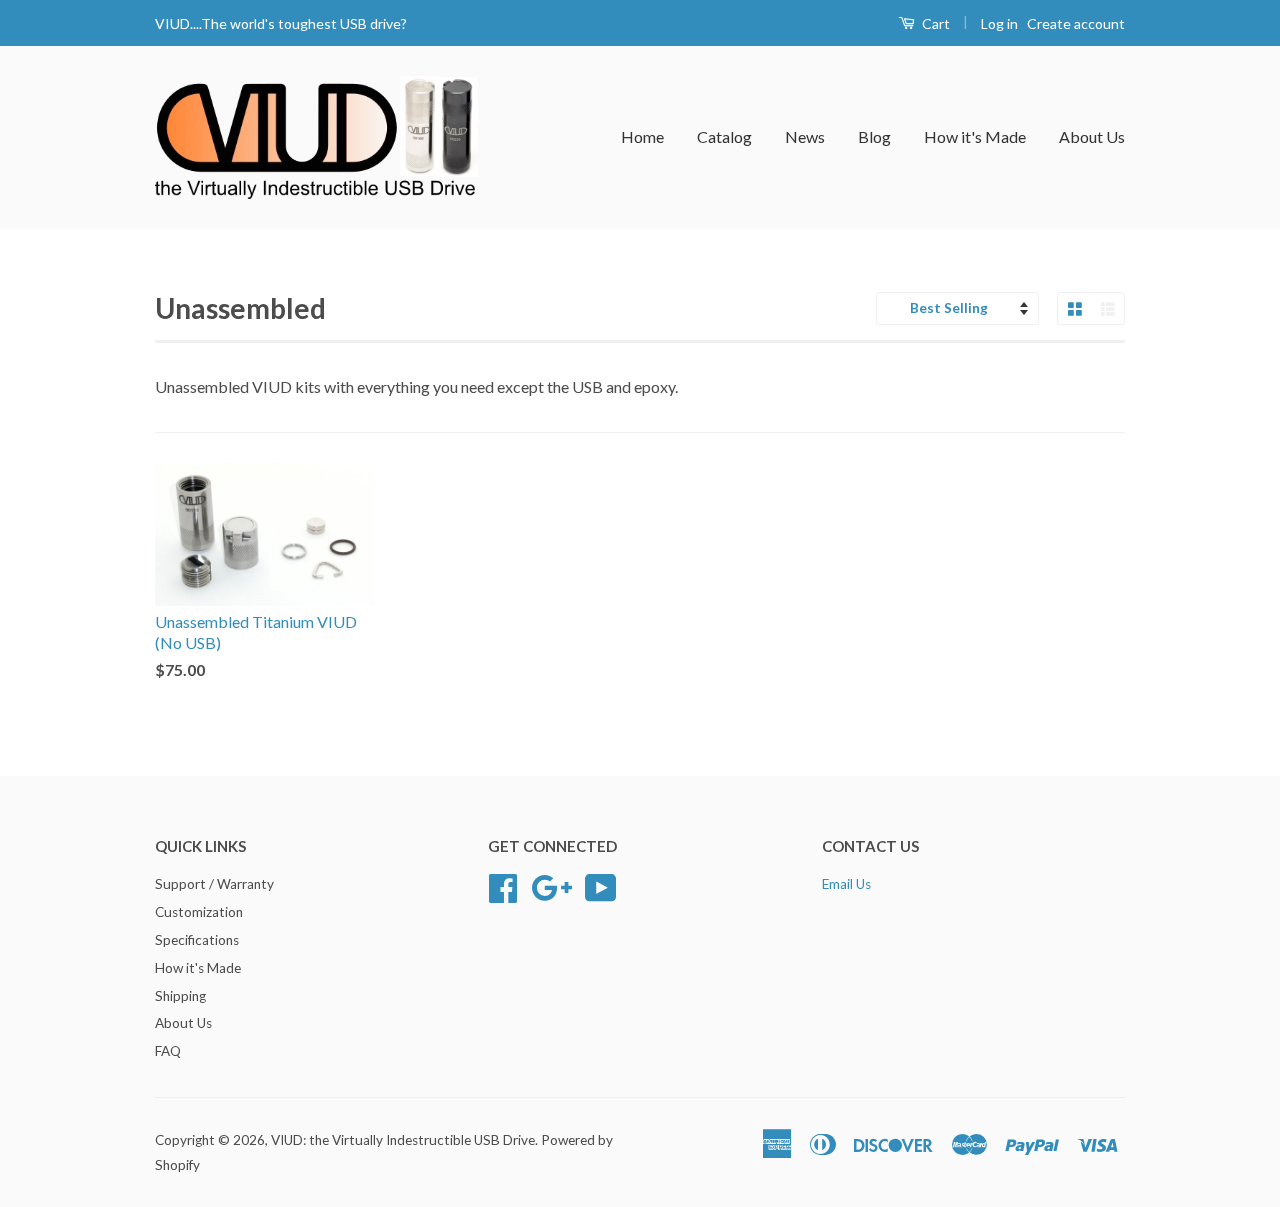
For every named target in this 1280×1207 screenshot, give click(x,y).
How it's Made (975, 136)
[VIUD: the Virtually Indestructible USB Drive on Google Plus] (551, 886)
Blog (874, 136)
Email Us (846, 884)
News (805, 136)
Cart (934, 23)
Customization (199, 912)
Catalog (724, 136)
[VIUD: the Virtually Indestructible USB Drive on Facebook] (503, 886)
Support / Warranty (214, 884)
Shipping (180, 996)
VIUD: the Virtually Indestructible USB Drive (403, 1140)
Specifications (197, 940)
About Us (1092, 136)
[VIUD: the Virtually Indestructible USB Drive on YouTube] (601, 886)
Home (642, 136)
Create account (1076, 23)
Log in (999, 23)
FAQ (168, 1051)
